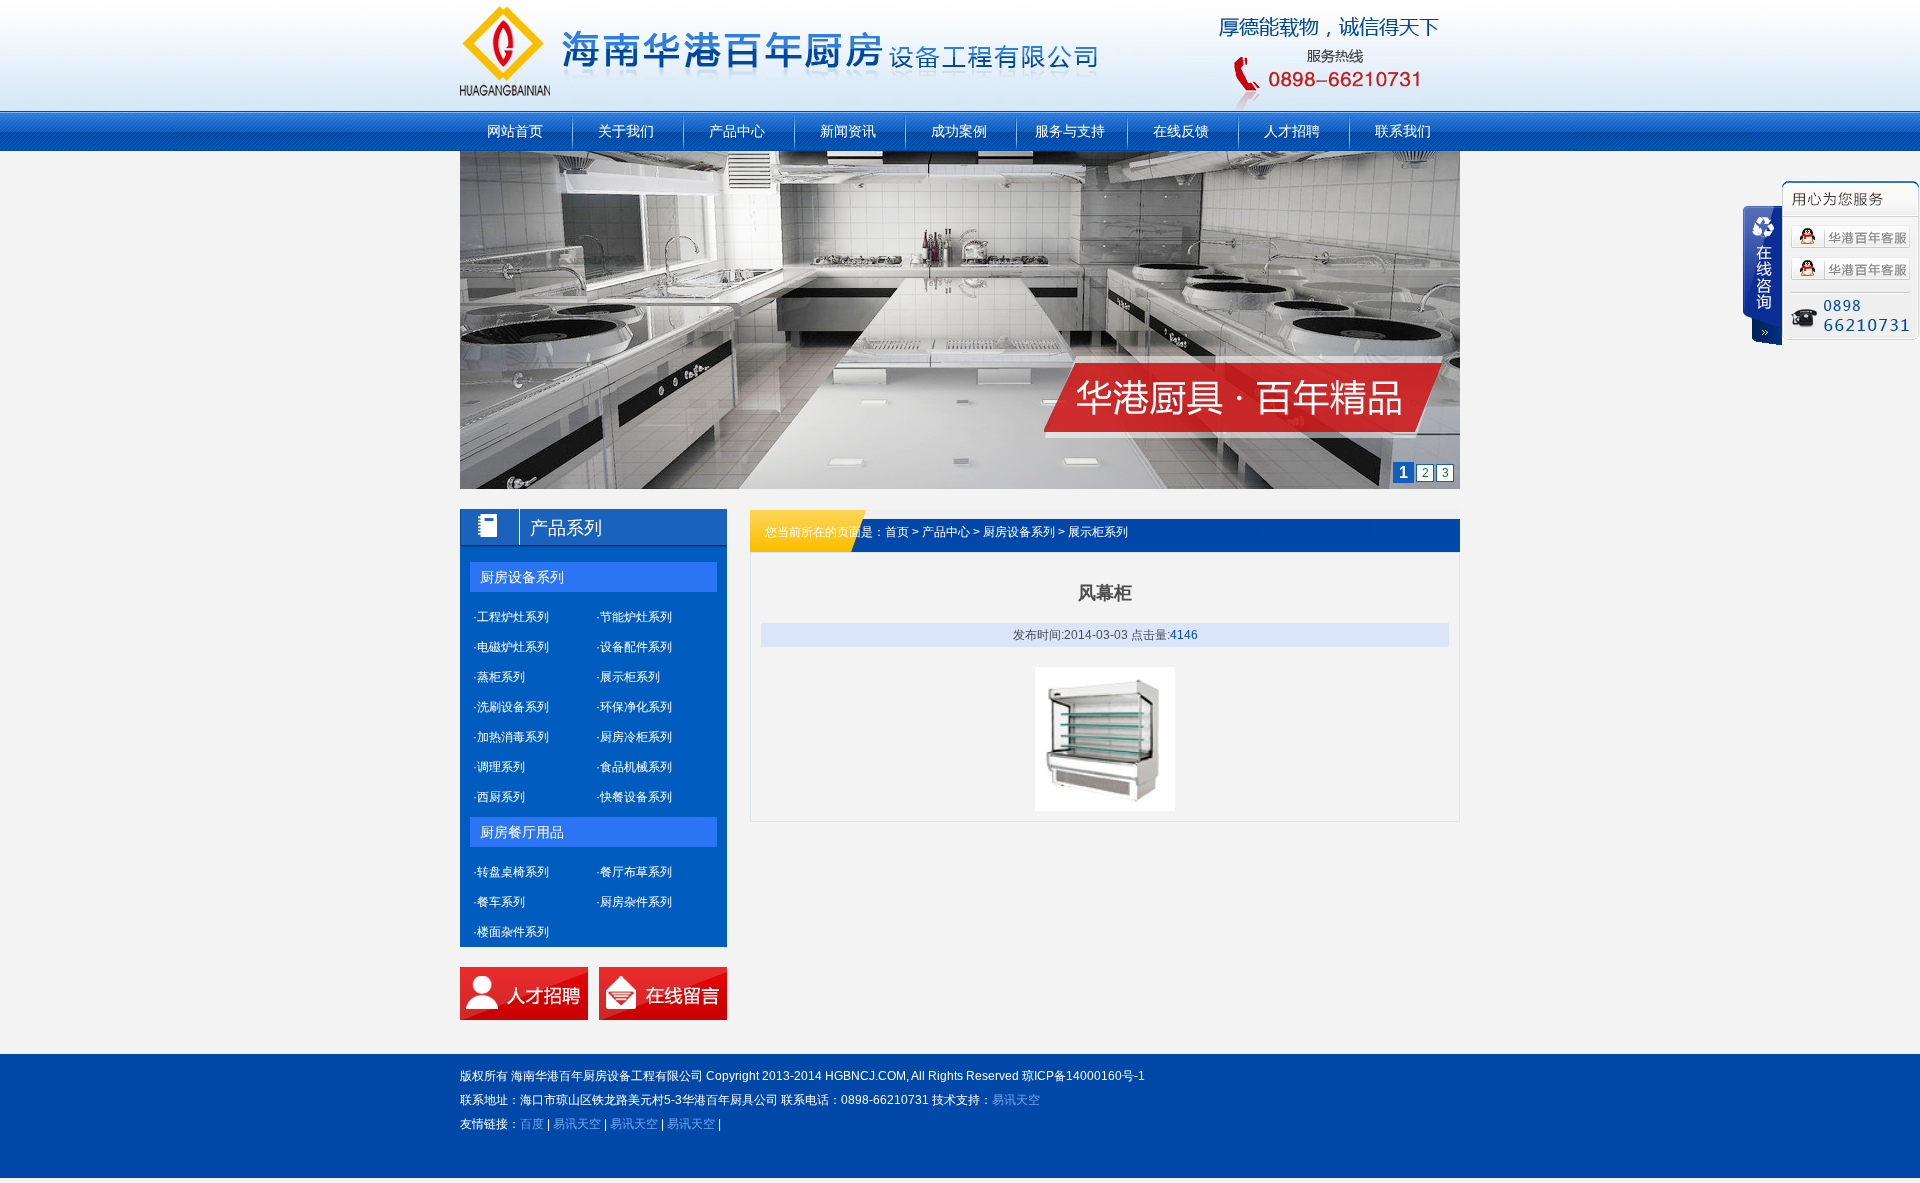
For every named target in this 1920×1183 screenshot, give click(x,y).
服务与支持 (1070, 131)
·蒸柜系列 (499, 677)
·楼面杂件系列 (511, 932)
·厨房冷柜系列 (634, 737)
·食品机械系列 (634, 767)
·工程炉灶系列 (511, 617)
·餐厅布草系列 (634, 872)
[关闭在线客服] (1762, 275)
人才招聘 (1292, 131)
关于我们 (626, 131)
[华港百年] (1850, 237)
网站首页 (515, 131)
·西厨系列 (499, 797)
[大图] (960, 163)
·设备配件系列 (634, 647)
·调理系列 (499, 767)
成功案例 (959, 131)
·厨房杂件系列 (634, 902)
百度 (532, 1124)
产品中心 (737, 131)
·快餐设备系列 (634, 797)
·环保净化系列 (634, 707)
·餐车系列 (499, 902)
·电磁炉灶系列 (511, 647)
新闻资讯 (848, 131)
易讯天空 (1016, 1100)
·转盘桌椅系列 (511, 872)
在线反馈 (1181, 131)
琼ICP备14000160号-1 (1083, 1076)
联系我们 (1403, 131)
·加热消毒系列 (511, 737)
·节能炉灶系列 (634, 617)
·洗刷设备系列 (511, 707)
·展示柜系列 (628, 677)
